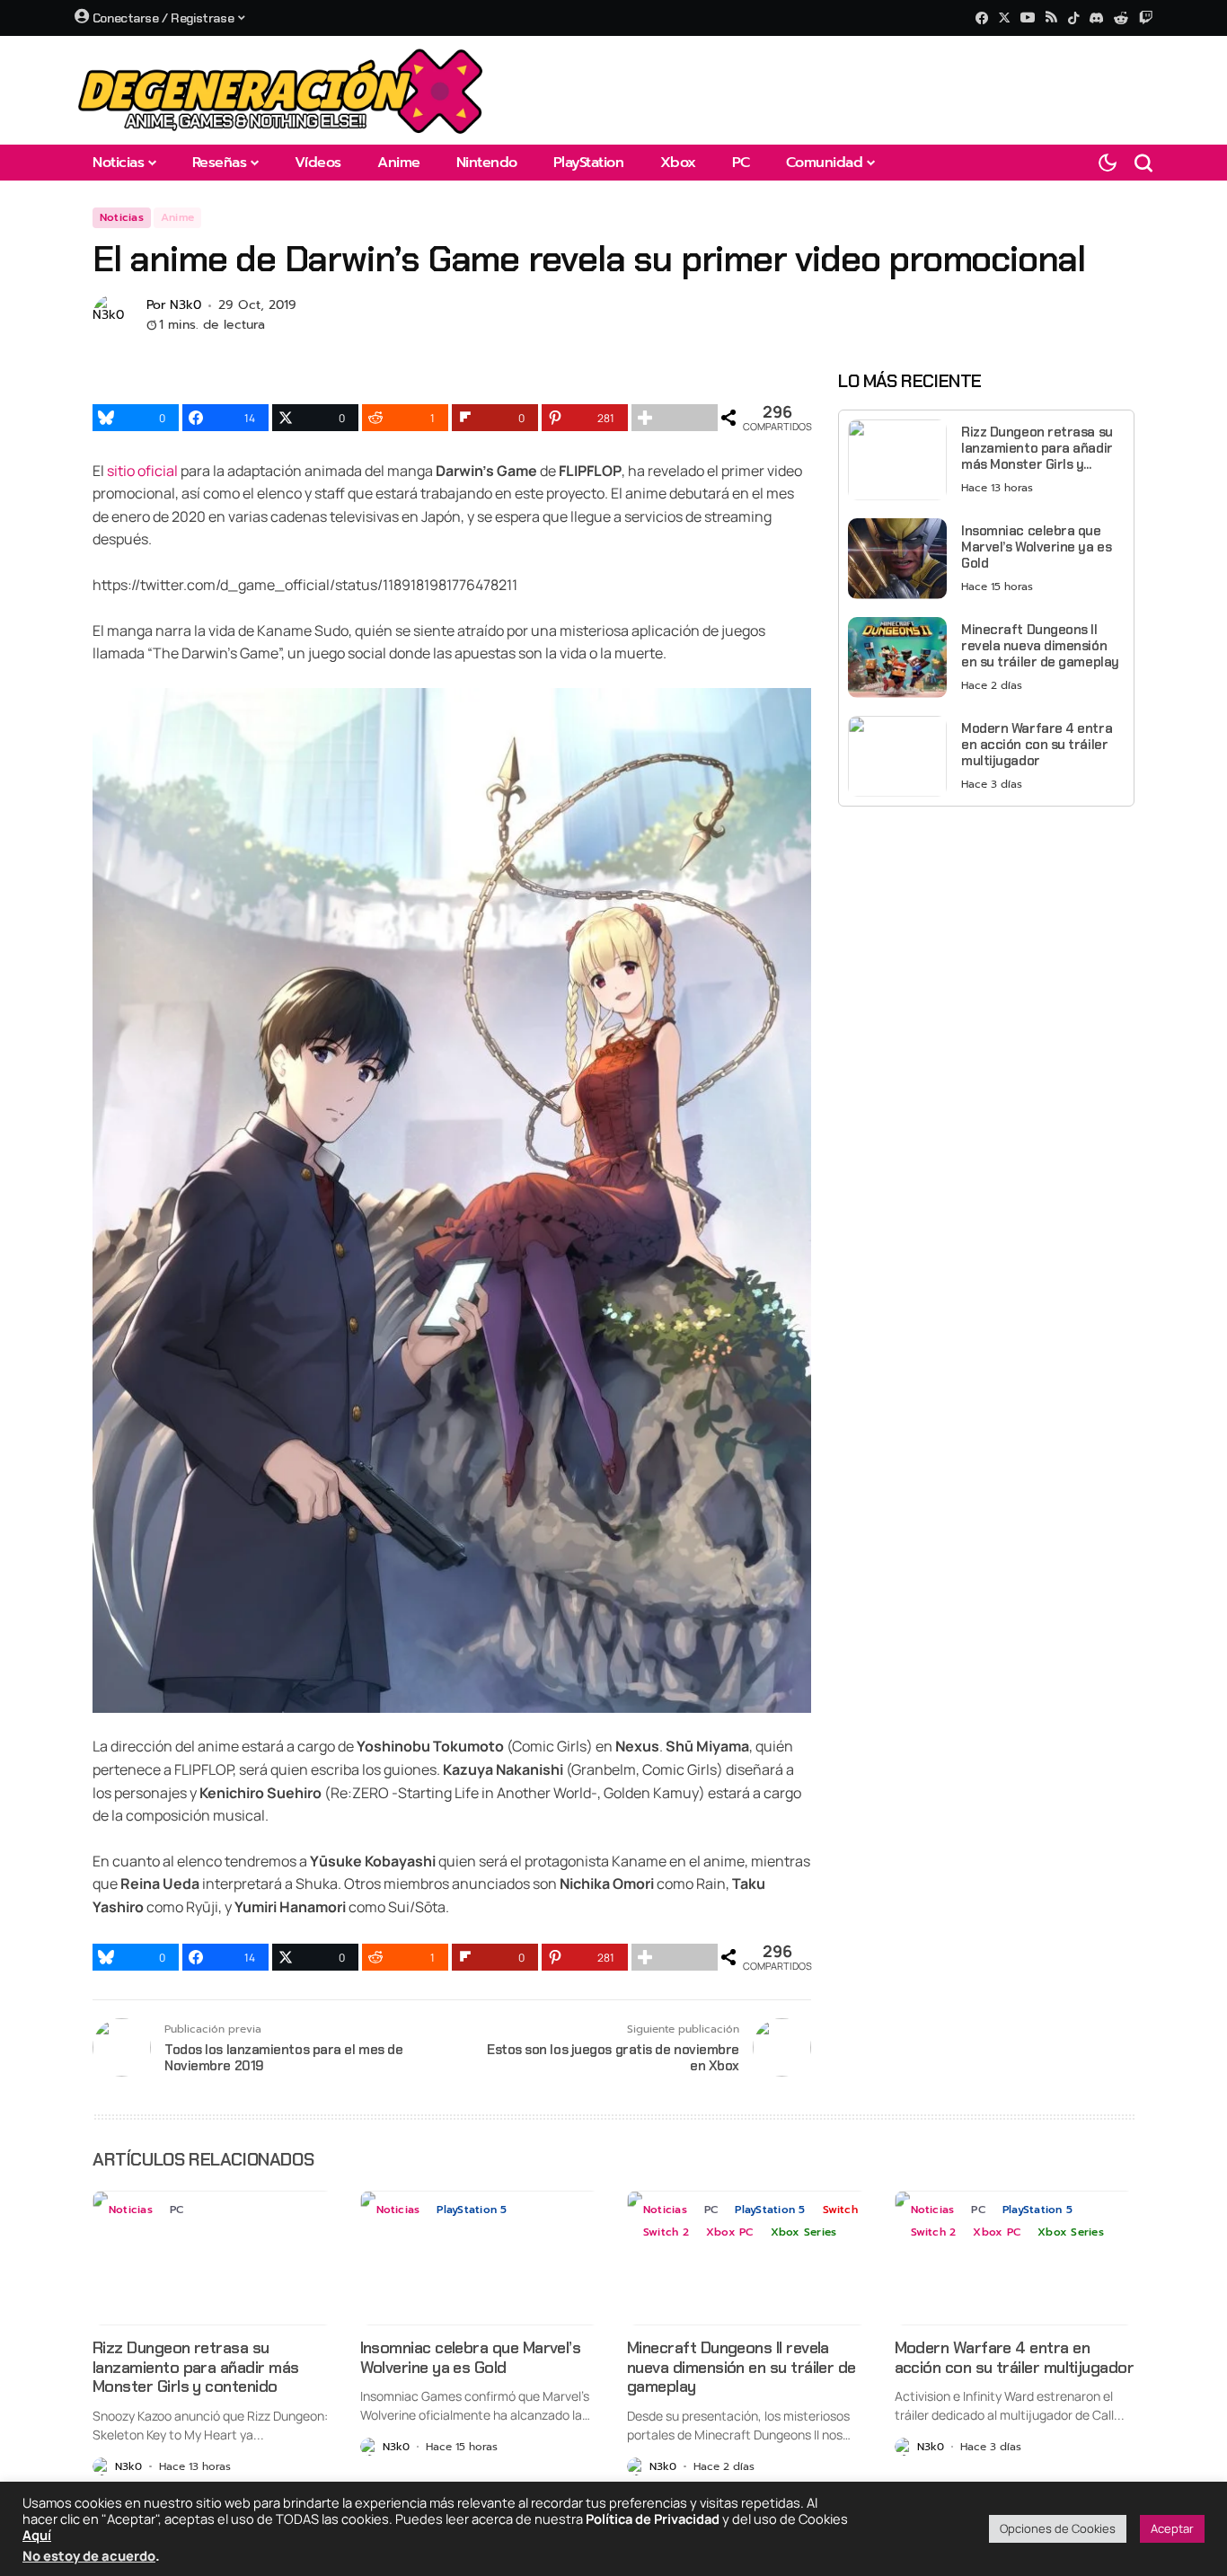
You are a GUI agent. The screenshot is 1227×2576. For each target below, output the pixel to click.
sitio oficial (142, 471)
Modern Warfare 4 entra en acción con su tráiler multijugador (1037, 745)
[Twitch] (1146, 18)
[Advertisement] (986, 946)
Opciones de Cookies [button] (1058, 2528)
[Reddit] (1121, 18)
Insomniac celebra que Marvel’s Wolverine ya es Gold (1036, 547)
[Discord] (1096, 18)
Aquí (37, 2535)
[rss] (1051, 18)
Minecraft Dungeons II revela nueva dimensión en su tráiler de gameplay (1040, 646)
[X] (1004, 18)
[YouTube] (1028, 18)
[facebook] (982, 18)
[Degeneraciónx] (281, 90)
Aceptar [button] (1172, 2528)
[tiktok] (1073, 18)
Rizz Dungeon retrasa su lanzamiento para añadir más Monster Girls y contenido (1037, 448)
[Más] (675, 418)
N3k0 (185, 306)
